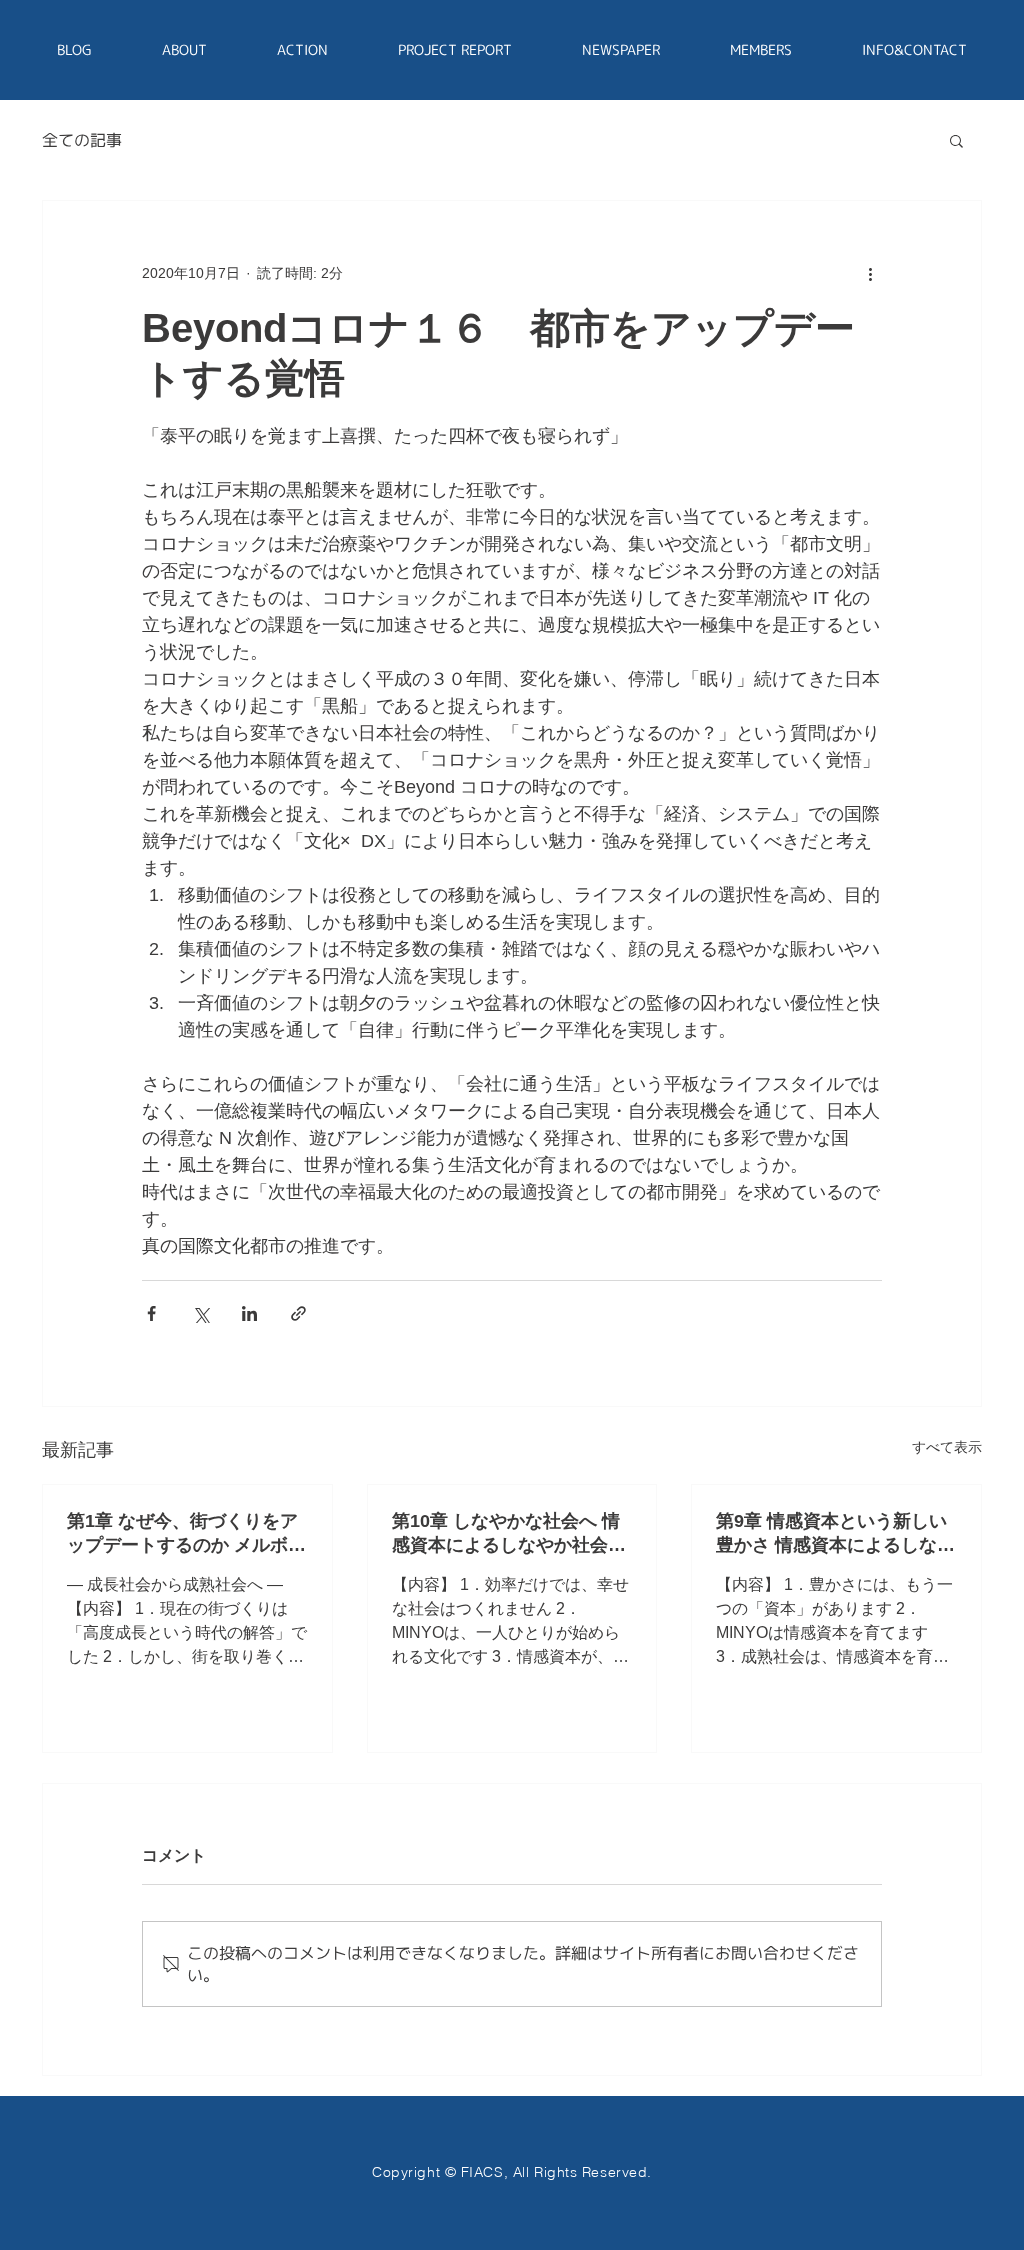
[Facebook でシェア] (151, 1313)
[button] (956, 140)
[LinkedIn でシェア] (249, 1313)
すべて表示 (947, 1447)
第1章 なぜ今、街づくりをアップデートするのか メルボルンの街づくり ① (186, 1534)
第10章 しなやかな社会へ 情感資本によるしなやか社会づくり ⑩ (509, 1534)
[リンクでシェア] (298, 1313)
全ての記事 (82, 140)
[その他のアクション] (870, 273)
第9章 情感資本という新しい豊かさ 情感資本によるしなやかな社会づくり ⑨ (835, 1534)
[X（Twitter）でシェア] (200, 1313)
